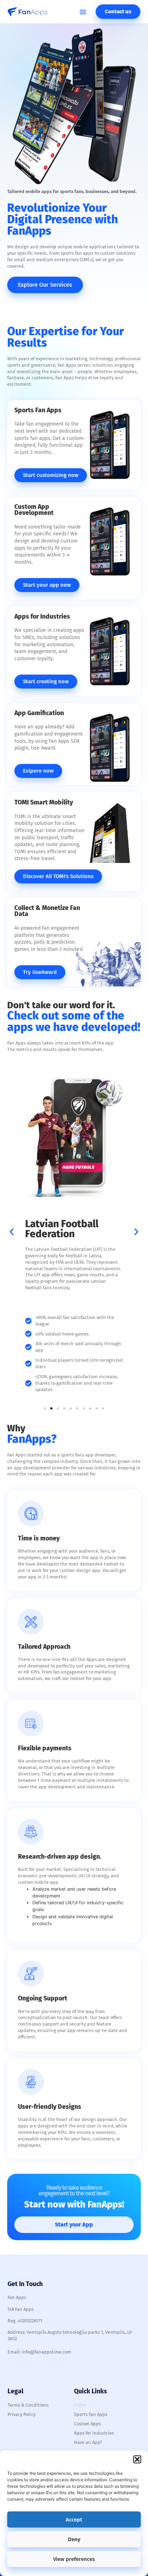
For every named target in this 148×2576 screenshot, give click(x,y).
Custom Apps (87, 2424)
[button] (137, 2459)
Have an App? (88, 2442)
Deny (74, 2539)
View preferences (74, 2559)
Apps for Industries (94, 2433)
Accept (74, 2520)
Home (80, 2405)
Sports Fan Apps (91, 2414)
